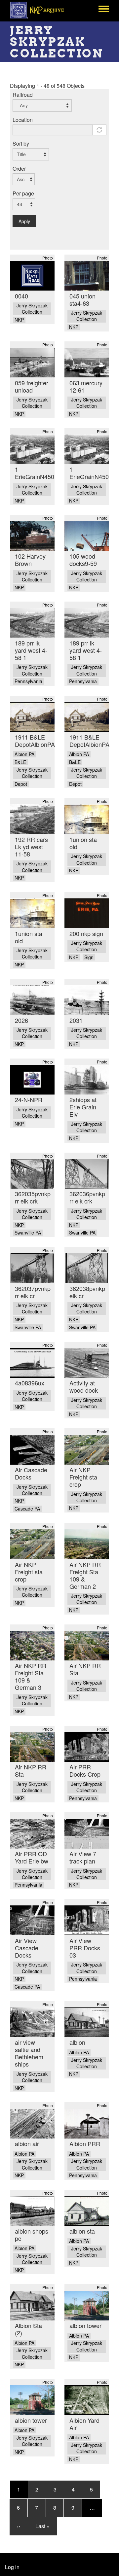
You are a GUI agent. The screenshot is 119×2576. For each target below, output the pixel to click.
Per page (23, 193)
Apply (24, 221)
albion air (27, 2143)
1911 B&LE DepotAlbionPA (35, 741)
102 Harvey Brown (30, 560)
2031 (76, 1020)
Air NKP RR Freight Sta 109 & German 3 (31, 1676)
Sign (89, 957)
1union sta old (83, 843)
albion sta (82, 2231)
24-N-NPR (29, 1099)
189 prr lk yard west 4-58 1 (31, 650)
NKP (19, 320)
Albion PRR (85, 2143)
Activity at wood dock (84, 1386)
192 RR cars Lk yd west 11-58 (31, 847)
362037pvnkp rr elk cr (33, 1292)
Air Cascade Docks (31, 1473)
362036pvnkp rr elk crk (87, 1197)
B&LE (20, 762)
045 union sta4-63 (82, 299)
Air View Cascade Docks (27, 1948)
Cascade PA (27, 1509)
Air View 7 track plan (83, 1857)
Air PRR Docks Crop (85, 1770)
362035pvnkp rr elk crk (33, 1197)
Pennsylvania (28, 681)
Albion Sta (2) (28, 2329)
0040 (21, 296)
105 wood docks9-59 (83, 560)
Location (23, 120)
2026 (21, 1020)
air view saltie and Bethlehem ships (29, 2053)
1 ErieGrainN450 (35, 473)
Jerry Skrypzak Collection (32, 309)
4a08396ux (30, 1383)
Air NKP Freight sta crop (83, 1477)
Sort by (21, 143)
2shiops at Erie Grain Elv (83, 1107)
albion (77, 2042)
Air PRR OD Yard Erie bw (32, 1857)
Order (19, 169)
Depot (21, 784)
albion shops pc (32, 2235)
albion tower (85, 2325)
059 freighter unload (32, 386)
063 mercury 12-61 (86, 386)
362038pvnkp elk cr (87, 1292)
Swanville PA (28, 1233)
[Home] (40, 10)
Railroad (23, 95)
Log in (12, 2567)
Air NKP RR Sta (85, 1669)
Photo (48, 258)
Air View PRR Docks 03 (85, 1948)
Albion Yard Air (84, 2424)
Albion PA (24, 754)
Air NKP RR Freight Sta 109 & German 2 (85, 1575)
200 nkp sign (86, 933)
